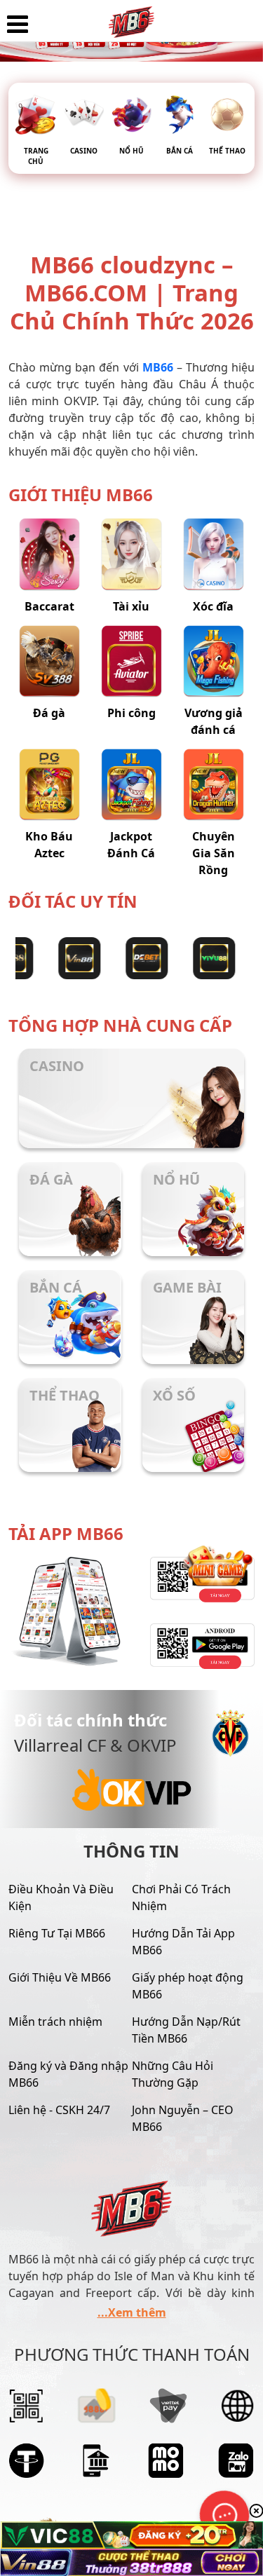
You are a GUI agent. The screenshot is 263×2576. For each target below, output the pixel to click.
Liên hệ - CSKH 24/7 (59, 2110)
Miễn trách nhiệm (55, 2022)
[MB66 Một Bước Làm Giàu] (131, 18)
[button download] (194, 1646)
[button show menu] (18, 25)
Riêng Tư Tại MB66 (57, 1933)
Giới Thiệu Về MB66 (60, 1977)
